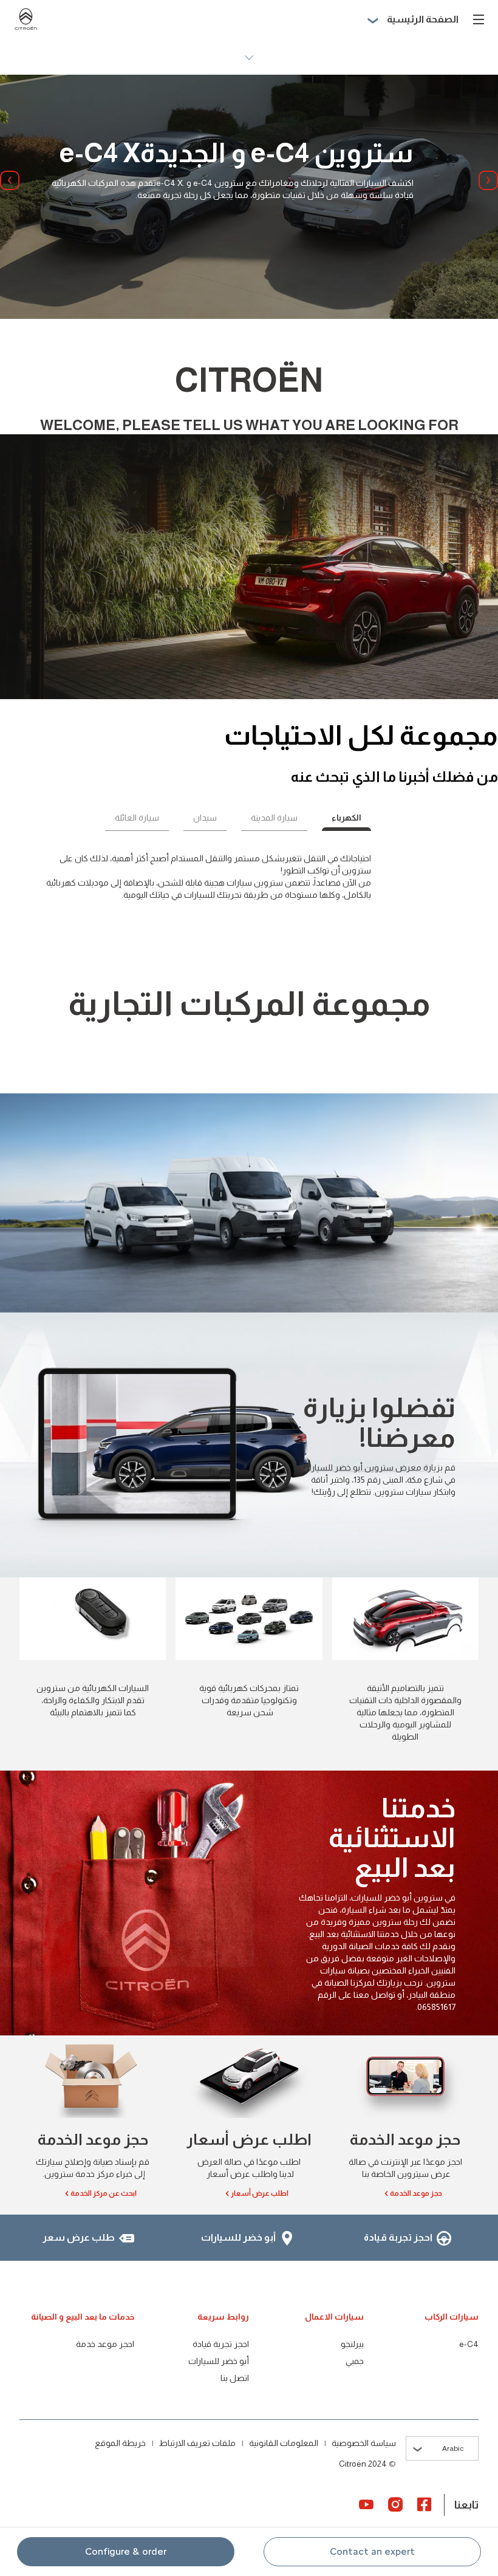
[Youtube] (366, 2504)
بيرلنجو (352, 2344)
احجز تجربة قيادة (221, 2344)
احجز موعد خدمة (105, 2344)
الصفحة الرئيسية (423, 19)
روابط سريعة (223, 2317)
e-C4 (469, 2344)
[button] (372, 2552)
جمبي (355, 2361)
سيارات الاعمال (334, 2317)
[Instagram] (395, 2504)
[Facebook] (425, 2504)
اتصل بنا (235, 2378)
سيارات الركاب (452, 2317)
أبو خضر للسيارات (219, 2361)
